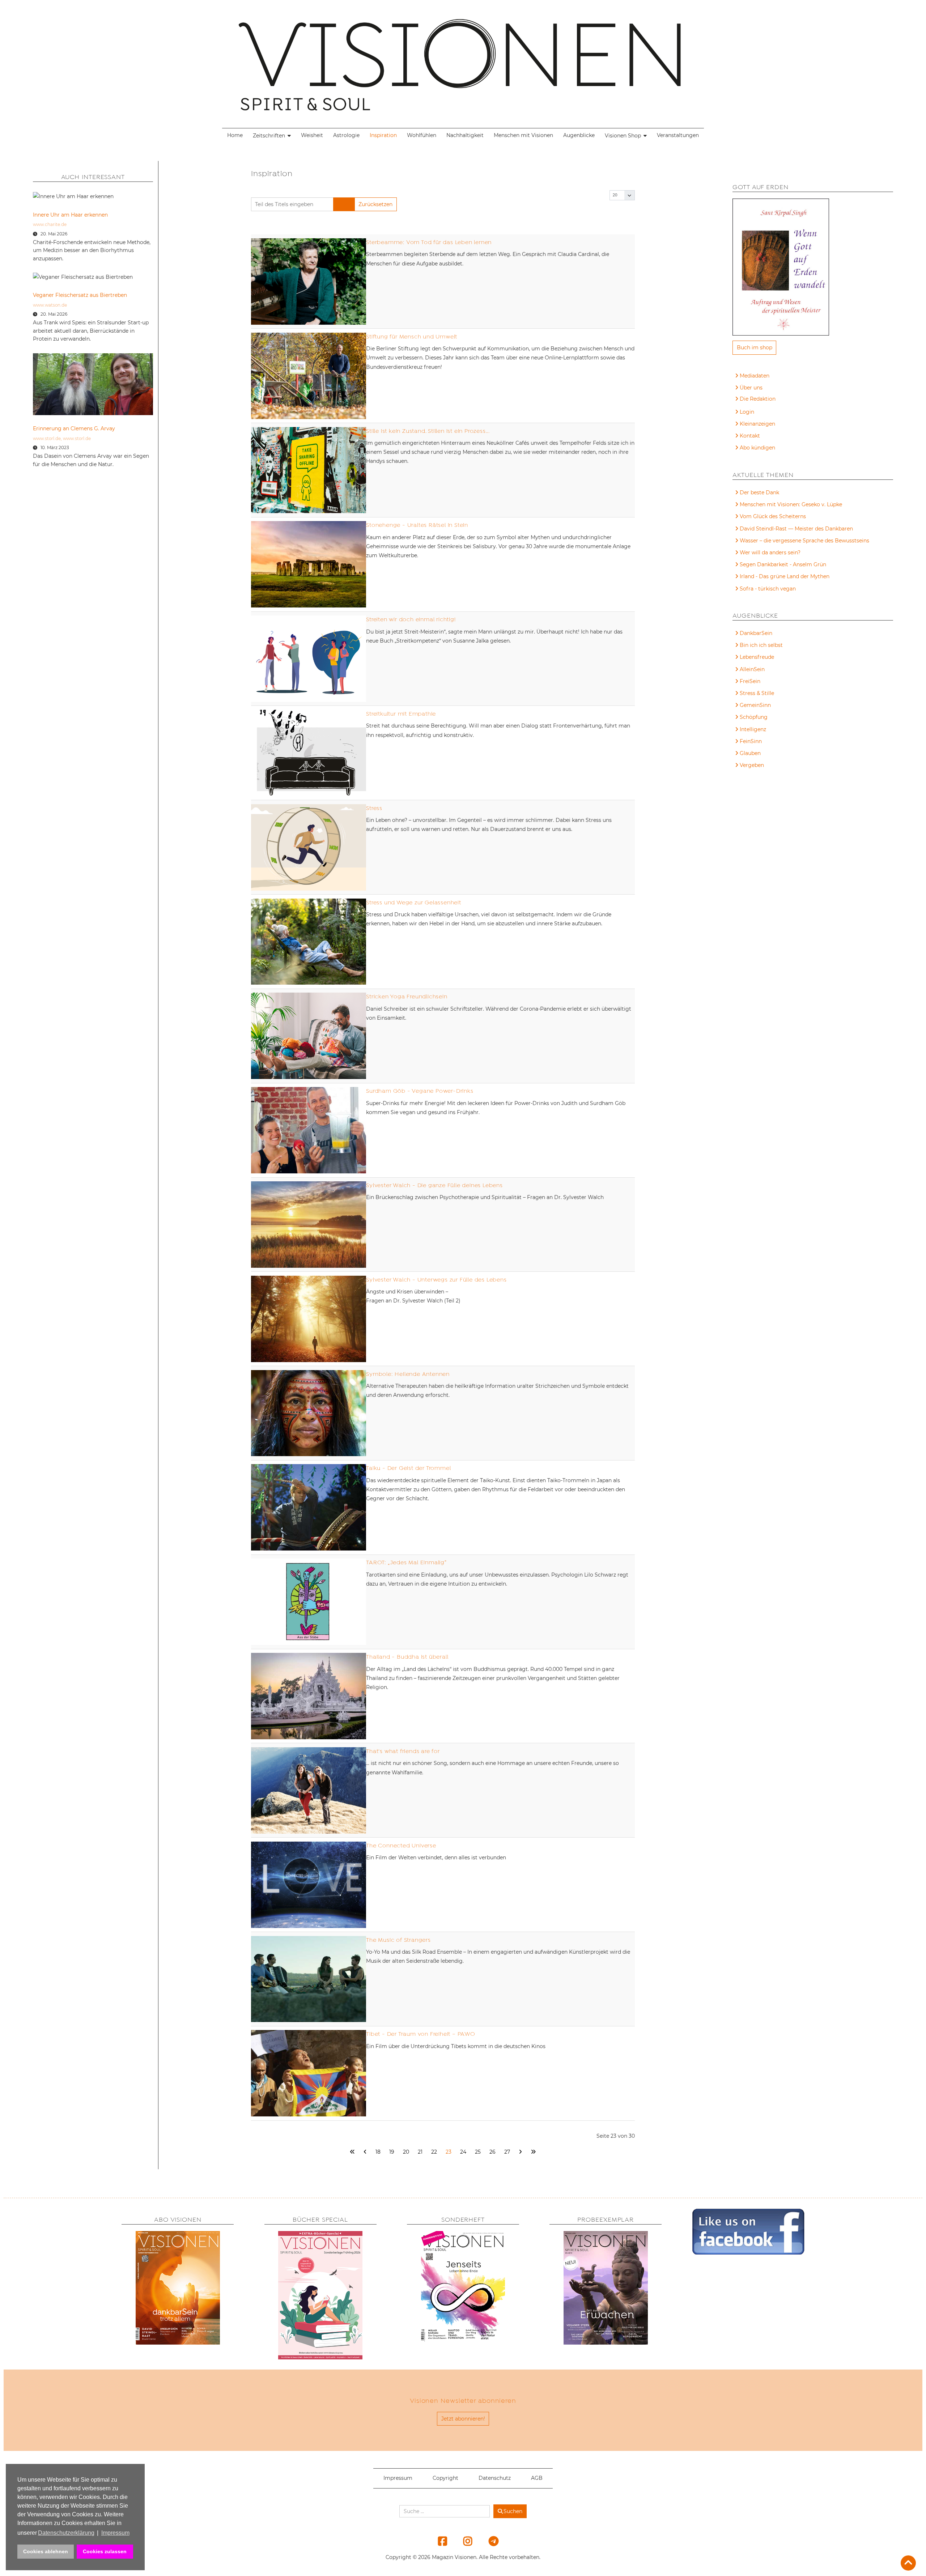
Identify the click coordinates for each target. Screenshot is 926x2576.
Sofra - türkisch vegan (768, 589)
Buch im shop (755, 347)
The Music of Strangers (398, 1940)
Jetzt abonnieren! (463, 2419)
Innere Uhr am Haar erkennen (70, 215)
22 (434, 2152)
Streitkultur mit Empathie (401, 714)
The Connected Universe (401, 1846)
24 (463, 2152)
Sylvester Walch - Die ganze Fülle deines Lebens (434, 1185)
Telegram (489, 2541)
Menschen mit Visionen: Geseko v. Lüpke (791, 504)
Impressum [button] (115, 2533)
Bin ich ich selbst (761, 645)
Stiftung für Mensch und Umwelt (412, 337)
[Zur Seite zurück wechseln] (365, 2152)
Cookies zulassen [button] (105, 2551)
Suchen (513, 2511)
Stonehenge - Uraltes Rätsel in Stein (417, 525)
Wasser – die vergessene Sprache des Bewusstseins (804, 541)
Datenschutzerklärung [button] (66, 2533)
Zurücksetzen (375, 204)
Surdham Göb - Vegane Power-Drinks (420, 1091)
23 (449, 2152)
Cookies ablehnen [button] (46, 2551)
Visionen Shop (623, 136)
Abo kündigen (757, 448)
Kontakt (750, 436)
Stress (374, 808)
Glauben (750, 753)
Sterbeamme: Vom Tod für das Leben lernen (429, 242)
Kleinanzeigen (757, 424)
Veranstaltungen (678, 135)
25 (478, 2152)
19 (392, 2152)
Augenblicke (579, 135)
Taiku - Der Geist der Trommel (408, 1468)
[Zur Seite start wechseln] (352, 2152)
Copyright (445, 2478)
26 (492, 2152)
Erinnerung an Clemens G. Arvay (74, 428)
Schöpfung (754, 717)
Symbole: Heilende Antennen (408, 1374)
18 (378, 2152)
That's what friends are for (403, 1751)
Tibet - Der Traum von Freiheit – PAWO (421, 2034)
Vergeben (752, 765)
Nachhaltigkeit (465, 135)
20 (406, 2152)
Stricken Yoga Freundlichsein (407, 997)
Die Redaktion (758, 399)
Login (747, 412)
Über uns (751, 388)
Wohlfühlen (422, 135)
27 (507, 2152)
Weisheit (312, 135)
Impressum (398, 2478)
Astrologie (346, 135)
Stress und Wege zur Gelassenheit (414, 903)
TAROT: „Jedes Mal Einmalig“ (406, 1562)
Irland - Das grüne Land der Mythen (785, 576)
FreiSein (750, 681)
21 (420, 2152)
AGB (537, 2478)
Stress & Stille (757, 693)
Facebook (438, 2541)
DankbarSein (756, 633)
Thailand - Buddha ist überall (407, 1657)
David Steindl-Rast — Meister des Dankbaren (796, 529)
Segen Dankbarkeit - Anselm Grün (783, 564)
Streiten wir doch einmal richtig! (411, 619)
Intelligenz (753, 729)
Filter (344, 204)
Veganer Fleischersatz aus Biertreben (80, 295)
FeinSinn (751, 741)
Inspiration (383, 135)
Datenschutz (495, 2478)
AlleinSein (752, 669)
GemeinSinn (755, 705)
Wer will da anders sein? (770, 553)
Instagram (464, 2541)
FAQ (745, 400)
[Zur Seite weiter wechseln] (521, 2152)
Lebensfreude (757, 657)
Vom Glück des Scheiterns (773, 516)
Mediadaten (755, 376)
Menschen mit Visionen (523, 135)
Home (235, 135)
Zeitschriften (269, 136)
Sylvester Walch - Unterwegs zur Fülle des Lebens (436, 1280)
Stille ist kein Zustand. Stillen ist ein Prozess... (428, 431)
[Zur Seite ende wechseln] (533, 2152)
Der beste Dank (759, 492)
